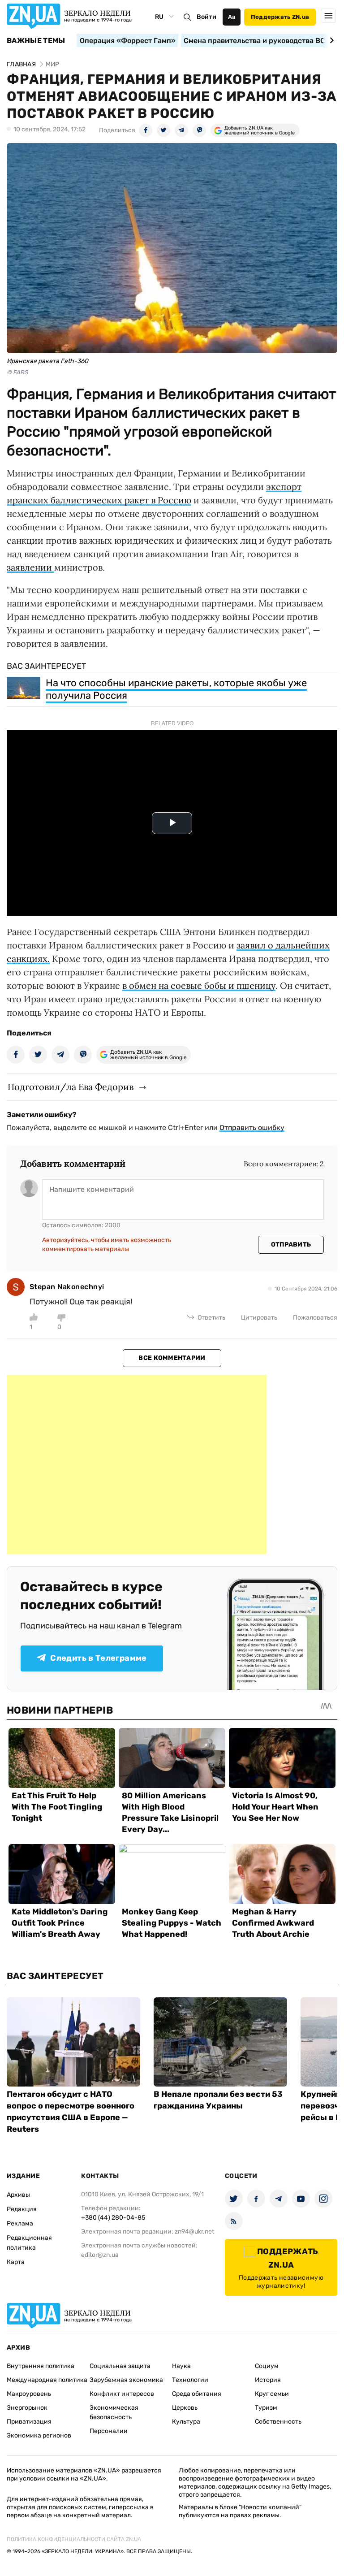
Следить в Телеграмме (98, 1658)
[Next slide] (330, 40)
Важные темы (36, 41)
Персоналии (109, 2431)
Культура (186, 2422)
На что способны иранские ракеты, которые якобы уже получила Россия (176, 689)
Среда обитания (197, 2394)
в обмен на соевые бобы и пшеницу (199, 985)
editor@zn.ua (100, 2255)
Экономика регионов (39, 2435)
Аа (232, 17)
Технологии (190, 2380)
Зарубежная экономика (126, 2380)
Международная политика (47, 2380)
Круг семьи (272, 2394)
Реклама (20, 2223)
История (268, 2380)
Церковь (185, 2408)
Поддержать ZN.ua (280, 17)
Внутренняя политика (41, 2366)
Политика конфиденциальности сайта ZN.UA (74, 2539)
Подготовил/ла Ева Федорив (71, 1087)
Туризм (266, 2408)
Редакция (22, 2209)
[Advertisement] (137, 1464)
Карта (16, 2262)
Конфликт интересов (122, 2394)
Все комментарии (172, 1358)
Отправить (291, 1245)
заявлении (30, 567)
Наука (181, 2366)
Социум (267, 2366)
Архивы (18, 2195)
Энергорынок (27, 2408)
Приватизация (29, 2422)
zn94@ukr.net (194, 2232)
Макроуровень (29, 2394)
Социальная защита (120, 2366)
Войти (206, 17)
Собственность (278, 2422)
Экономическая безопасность (114, 2412)
